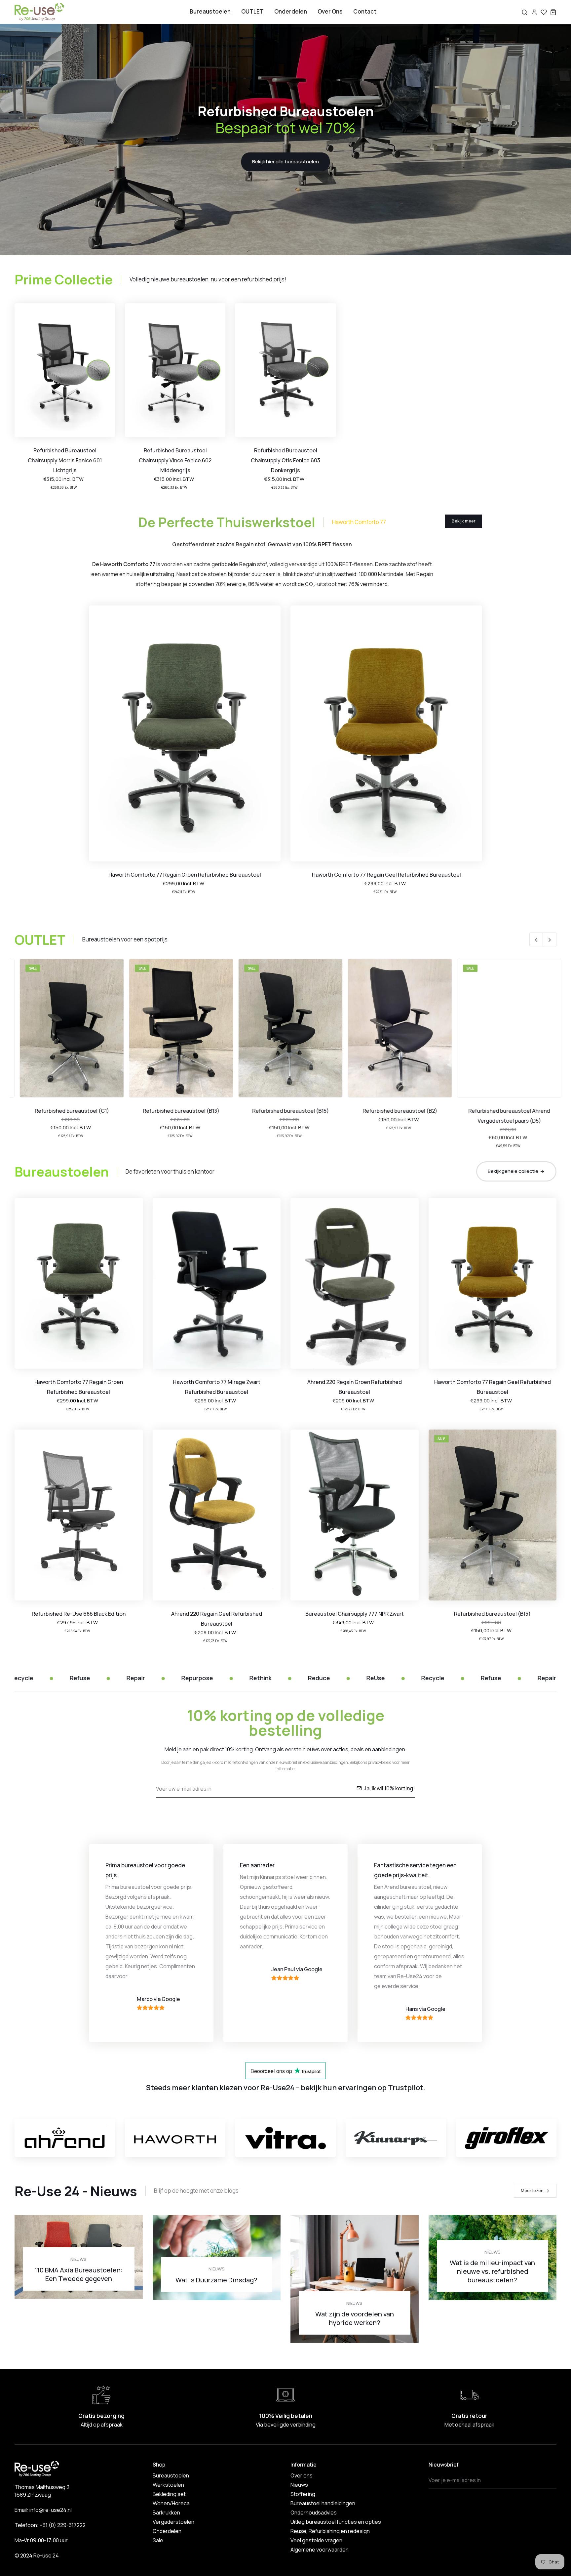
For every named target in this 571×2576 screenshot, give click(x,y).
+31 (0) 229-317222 (63, 2525)
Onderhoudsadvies (314, 2513)
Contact (365, 11)
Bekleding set (169, 2494)
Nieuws (78, 2259)
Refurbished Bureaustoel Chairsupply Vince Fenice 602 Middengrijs (175, 460)
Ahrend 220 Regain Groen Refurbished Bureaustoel (355, 1387)
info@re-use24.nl (51, 2510)
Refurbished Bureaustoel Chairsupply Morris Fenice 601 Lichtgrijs (65, 460)
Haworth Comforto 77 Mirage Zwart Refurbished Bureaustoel (217, 1387)
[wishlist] (544, 12)
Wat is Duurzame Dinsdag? (216, 2280)
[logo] (39, 12)
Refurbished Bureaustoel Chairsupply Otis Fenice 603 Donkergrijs (285, 460)
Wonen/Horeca (171, 2503)
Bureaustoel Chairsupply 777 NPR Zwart (355, 1614)
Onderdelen (291, 11)
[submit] (550, 2480)
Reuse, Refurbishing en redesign (330, 2531)
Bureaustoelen (210, 11)
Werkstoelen (168, 2485)
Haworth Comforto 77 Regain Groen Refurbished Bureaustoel (185, 875)
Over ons (330, 11)
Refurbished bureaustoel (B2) (285, 1111)
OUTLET (252, 11)
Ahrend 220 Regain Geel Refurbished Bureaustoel (217, 1619)
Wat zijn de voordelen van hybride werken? (355, 2318)
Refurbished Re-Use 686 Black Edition (79, 1614)
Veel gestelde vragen (316, 2540)
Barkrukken (166, 2513)
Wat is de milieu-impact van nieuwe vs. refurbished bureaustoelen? (492, 2271)
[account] (534, 12)
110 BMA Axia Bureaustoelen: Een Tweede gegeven (78, 2274)
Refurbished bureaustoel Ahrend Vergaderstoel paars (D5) (395, 1116)
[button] (536, 939)
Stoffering (303, 2494)
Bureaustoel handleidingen (323, 2503)
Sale (158, 2540)
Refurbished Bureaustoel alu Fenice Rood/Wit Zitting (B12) (504, 1116)
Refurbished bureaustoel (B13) (67, 1111)
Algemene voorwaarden (320, 2550)
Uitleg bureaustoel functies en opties (336, 2522)
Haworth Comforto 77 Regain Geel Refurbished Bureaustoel (386, 875)
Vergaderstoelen (173, 2522)
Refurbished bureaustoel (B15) (176, 1111)
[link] (65, 370)
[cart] (553, 12)
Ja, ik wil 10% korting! (389, 1788)
